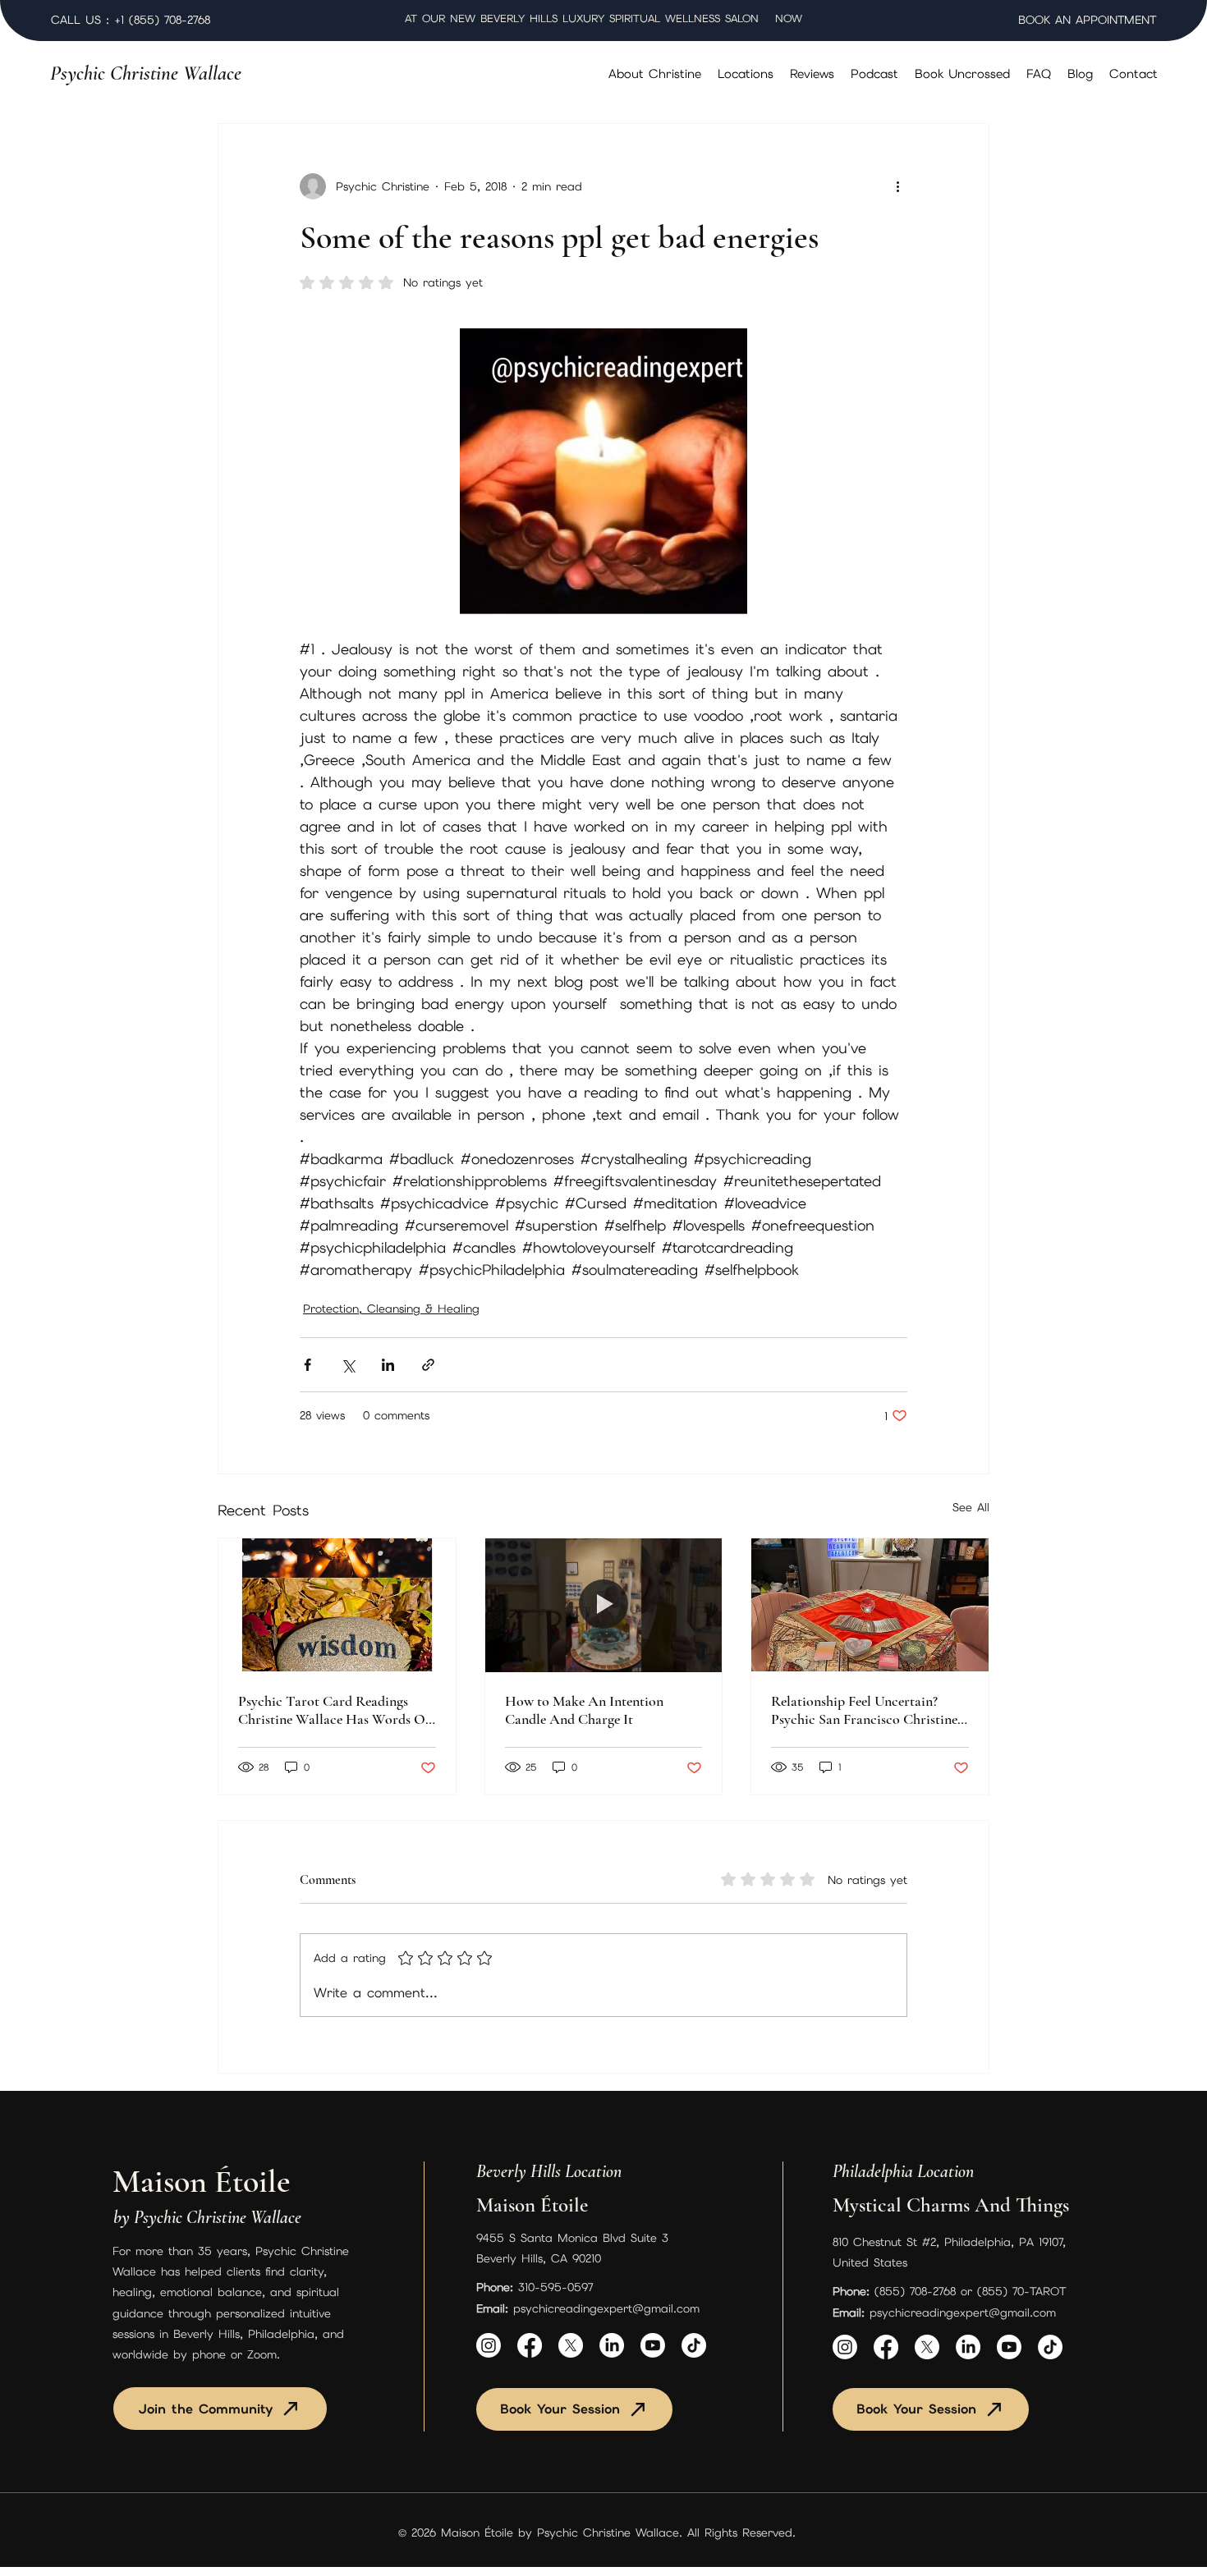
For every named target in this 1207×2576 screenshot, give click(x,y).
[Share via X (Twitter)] (348, 1365)
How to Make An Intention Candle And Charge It (584, 1710)
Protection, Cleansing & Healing (391, 1309)
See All (971, 1507)
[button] (746, 74)
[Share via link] (428, 1365)
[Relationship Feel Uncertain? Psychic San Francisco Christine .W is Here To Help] (870, 1605)
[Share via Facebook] (307, 1365)
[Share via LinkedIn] (388, 1365)
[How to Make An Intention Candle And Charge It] (604, 1605)
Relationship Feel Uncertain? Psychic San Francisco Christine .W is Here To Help (864, 1710)
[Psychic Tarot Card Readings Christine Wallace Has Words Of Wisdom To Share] (337, 1605)
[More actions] (897, 186)
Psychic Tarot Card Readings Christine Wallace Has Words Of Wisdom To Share (334, 1710)
